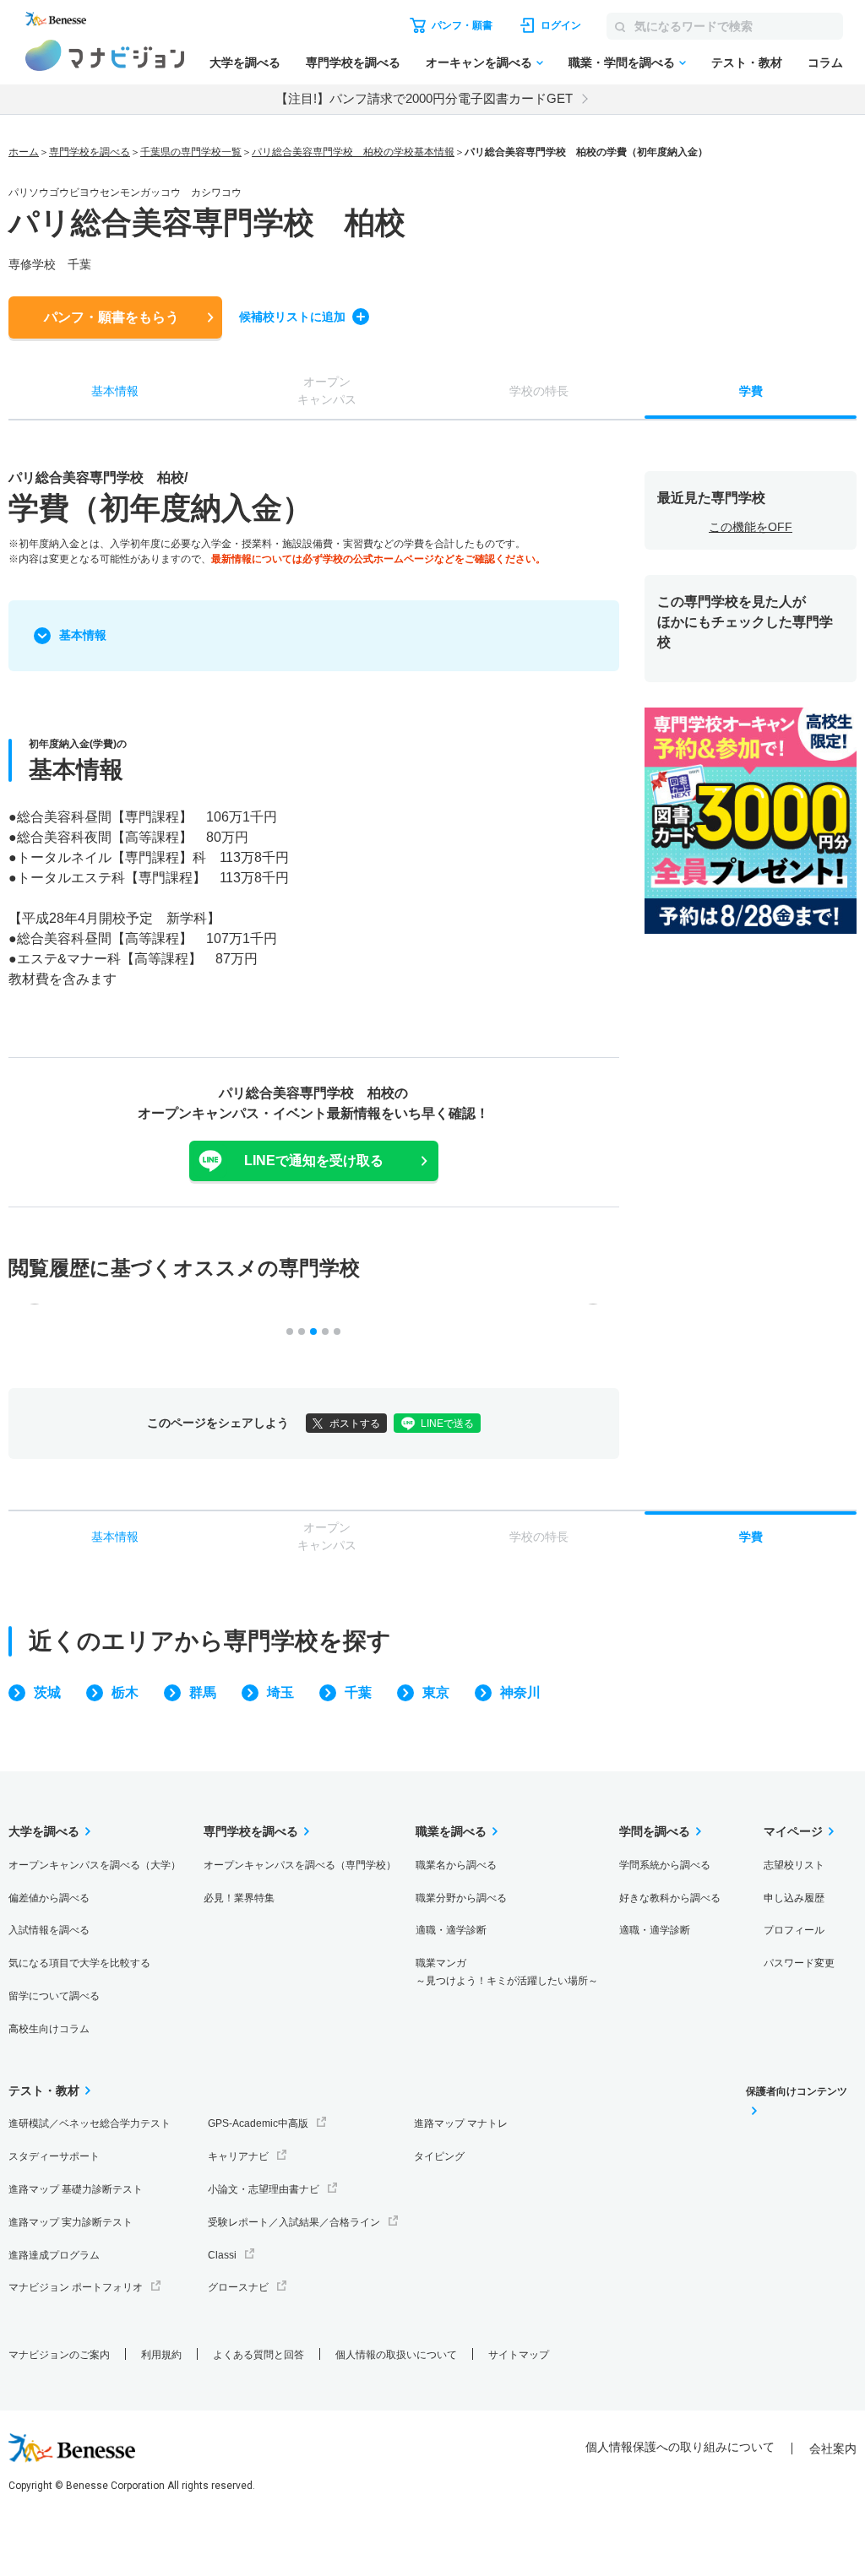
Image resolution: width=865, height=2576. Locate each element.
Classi (222, 2255)
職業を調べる (451, 1831)
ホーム (24, 152)
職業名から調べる (456, 1865)
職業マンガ (507, 1972)
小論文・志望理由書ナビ (264, 2189)
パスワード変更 (799, 1963)
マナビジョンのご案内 (59, 2355)
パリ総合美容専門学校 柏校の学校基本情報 (353, 152)
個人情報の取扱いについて (396, 2355)
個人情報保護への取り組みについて (680, 2447)
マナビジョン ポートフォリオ (76, 2287)
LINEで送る (447, 1424)
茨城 (47, 1692)
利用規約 (161, 2355)
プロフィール (794, 1930)
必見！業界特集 (239, 1898)
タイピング (439, 2156)
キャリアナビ (238, 2156)
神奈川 (520, 1692)
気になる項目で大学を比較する (79, 1963)
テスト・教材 (747, 62)
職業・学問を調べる (622, 62)
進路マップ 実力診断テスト (71, 2222)
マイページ (793, 1831)
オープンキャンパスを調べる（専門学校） (300, 1865)
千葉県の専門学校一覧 (191, 152)
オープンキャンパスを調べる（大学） (95, 1865)
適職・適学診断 (451, 1930)
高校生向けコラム (49, 2029)
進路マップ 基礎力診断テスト (76, 2189)
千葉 (358, 1692)
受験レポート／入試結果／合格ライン (294, 2222)
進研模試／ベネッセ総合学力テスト (90, 2123)
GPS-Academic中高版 (258, 2123)
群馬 (203, 1692)
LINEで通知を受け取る (314, 1161)
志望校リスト (794, 1865)
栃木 (125, 1692)
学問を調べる (655, 1831)
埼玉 (280, 1692)
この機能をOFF (751, 527)
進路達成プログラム (54, 2255)
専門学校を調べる (353, 62)
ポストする (355, 1424)
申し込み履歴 (794, 1898)
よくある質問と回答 (258, 2355)
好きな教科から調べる (670, 1898)
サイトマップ (519, 2355)
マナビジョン (105, 55)
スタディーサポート (54, 2156)
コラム (825, 62)
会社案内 (833, 2449)
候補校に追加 (292, 317)
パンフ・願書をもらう (112, 317)
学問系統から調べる (665, 1865)
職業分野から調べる (461, 1898)
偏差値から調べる (49, 1898)
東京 (436, 1692)
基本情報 (83, 635)
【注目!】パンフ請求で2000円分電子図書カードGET (424, 98)
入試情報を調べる (49, 1930)
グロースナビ (238, 2287)
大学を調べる (245, 62)
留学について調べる (54, 1996)
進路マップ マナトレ (461, 2123)
